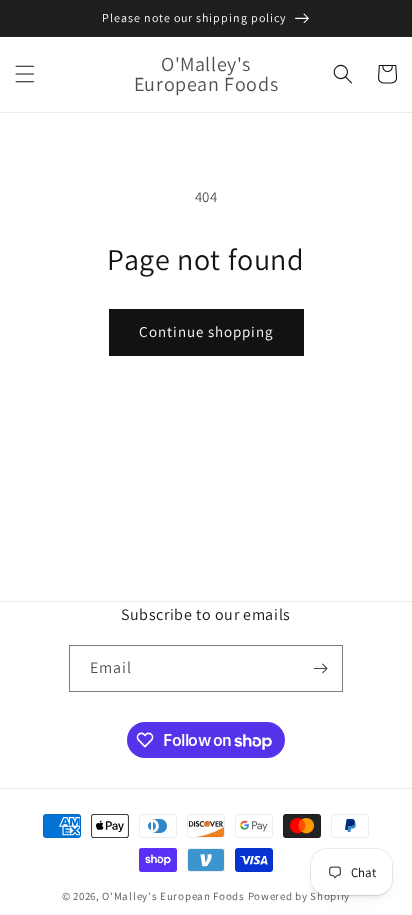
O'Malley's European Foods (173, 896)
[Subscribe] (320, 668)
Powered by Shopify (299, 896)
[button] (25, 74)
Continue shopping (206, 331)
